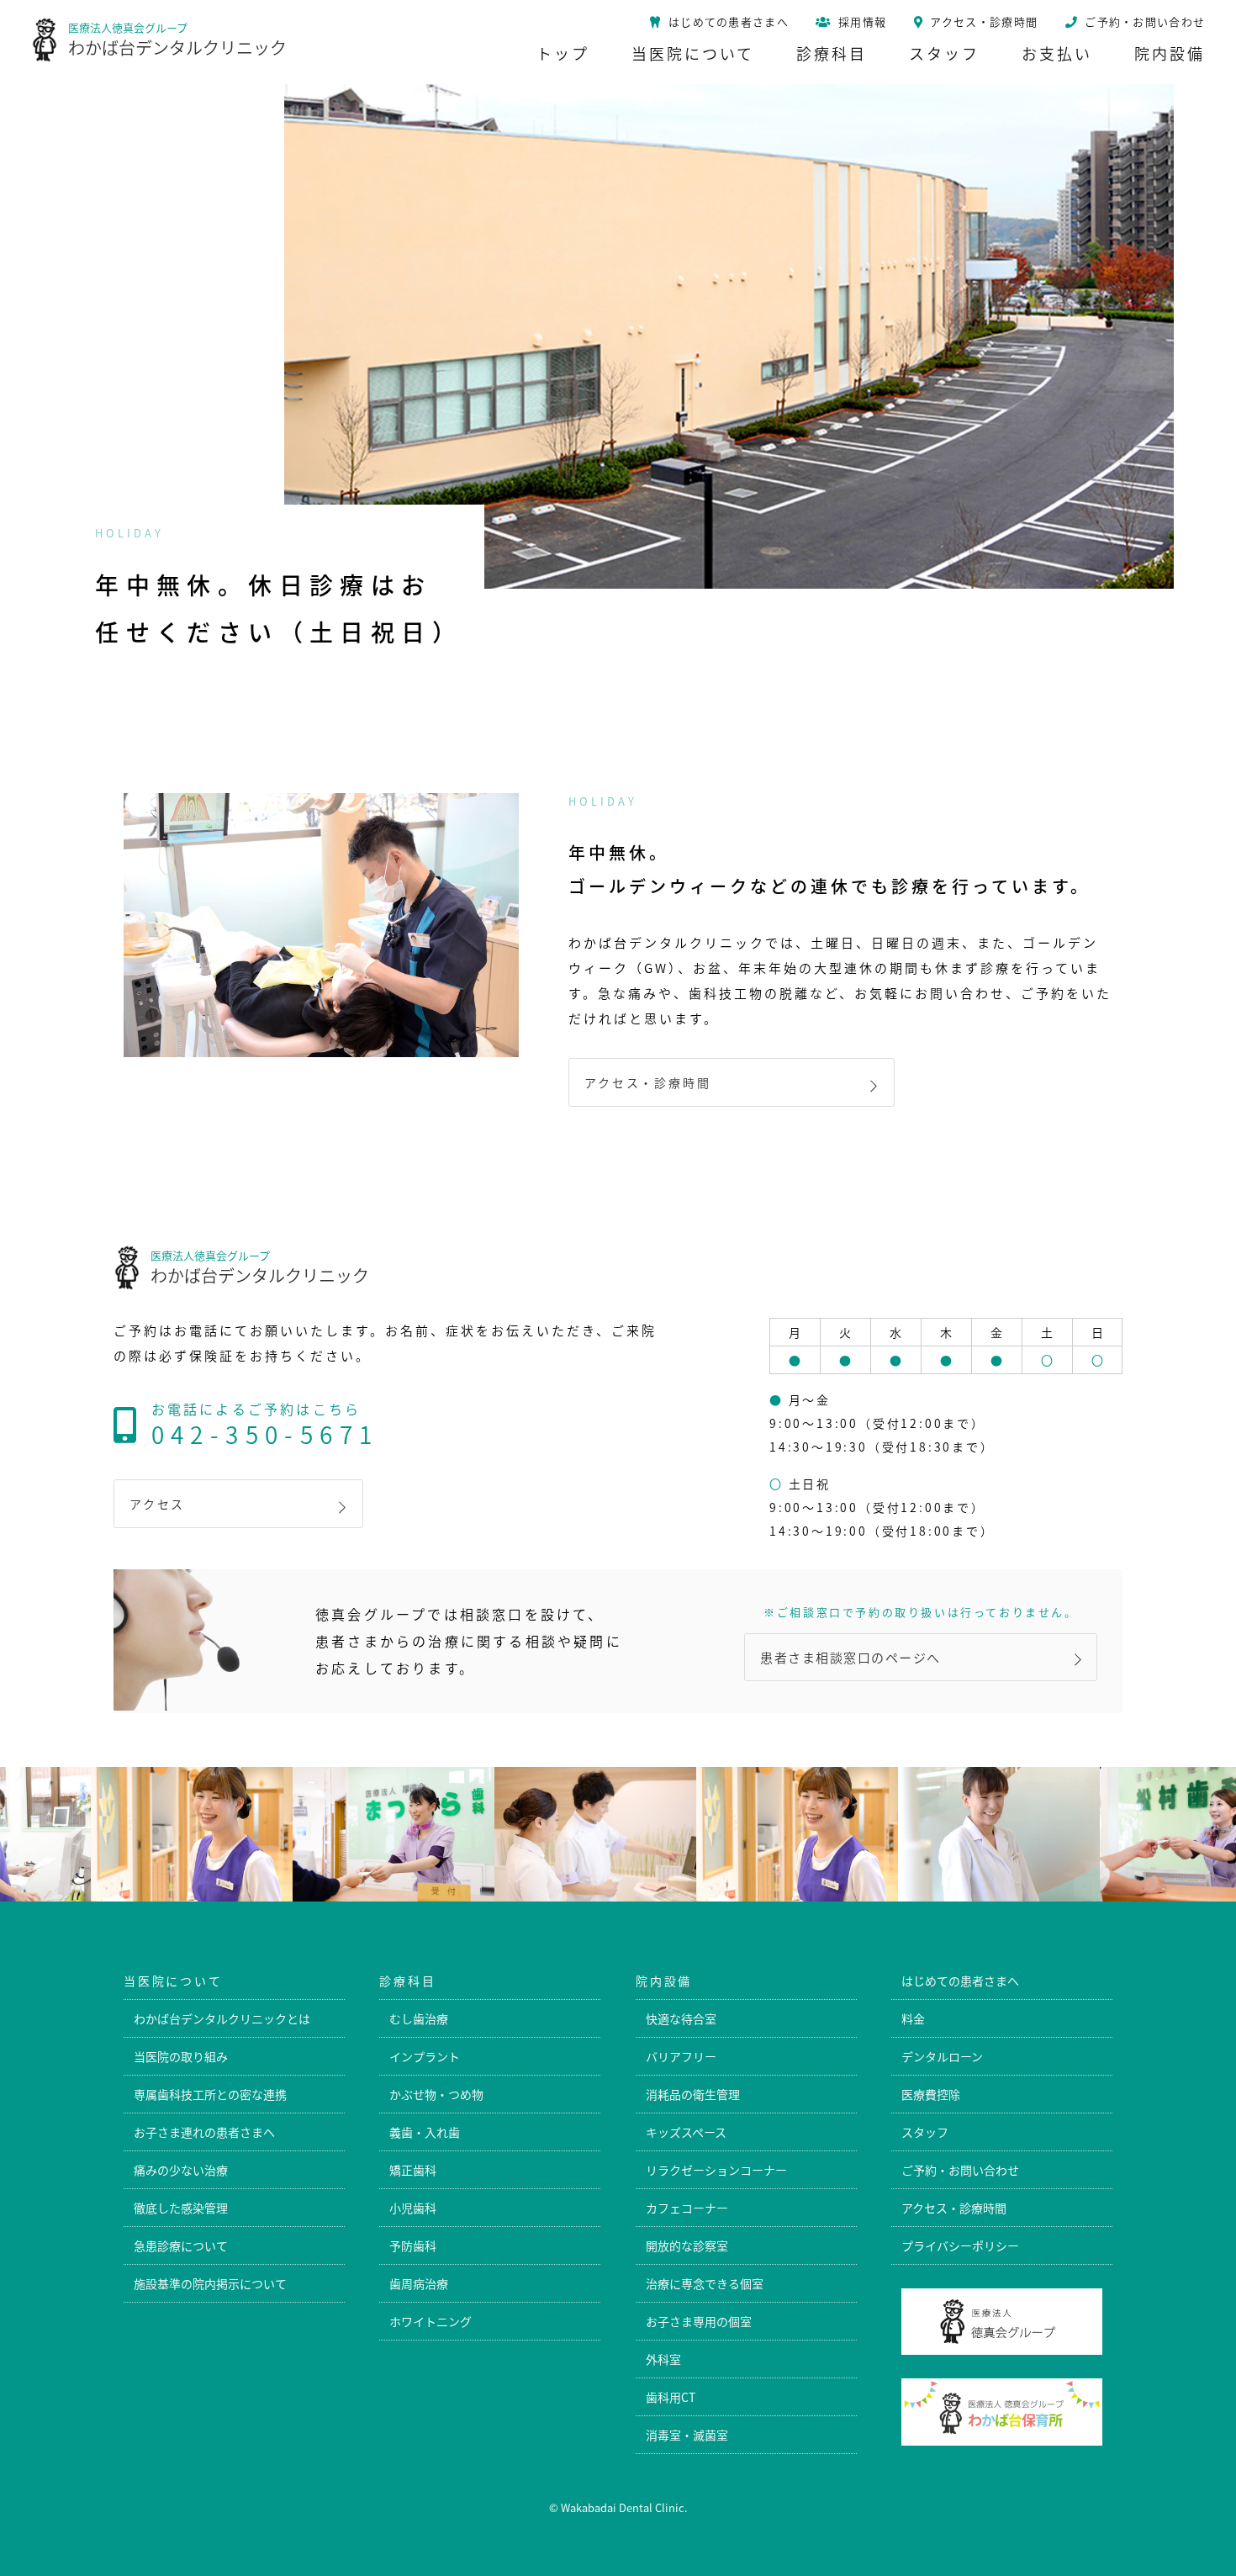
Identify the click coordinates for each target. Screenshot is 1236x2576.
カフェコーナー (687, 2208)
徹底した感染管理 (181, 2208)
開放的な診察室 (687, 2245)
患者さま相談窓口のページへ (850, 1657)
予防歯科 (413, 2245)
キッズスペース (686, 2132)
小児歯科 (413, 2208)
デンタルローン (942, 2056)
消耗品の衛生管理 (693, 2094)
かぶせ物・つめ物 (436, 2094)
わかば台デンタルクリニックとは (222, 2018)
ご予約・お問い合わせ (960, 2170)
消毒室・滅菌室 (687, 2435)
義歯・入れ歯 (425, 2132)
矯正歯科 (413, 2170)
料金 (913, 2018)
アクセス (157, 1504)
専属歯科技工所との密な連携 (210, 2094)
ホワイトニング (430, 2321)
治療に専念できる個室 (705, 2283)
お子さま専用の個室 (699, 2321)
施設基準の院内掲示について (210, 2283)
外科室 (663, 2359)
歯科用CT (671, 2397)
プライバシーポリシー (960, 2245)
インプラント (425, 2056)
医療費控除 (931, 2094)
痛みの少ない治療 (181, 2170)
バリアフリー (681, 2056)
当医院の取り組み (181, 2056)
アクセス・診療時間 (647, 1082)
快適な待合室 (681, 2018)
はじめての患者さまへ (960, 1981)
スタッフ (925, 2132)
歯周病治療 (419, 2283)
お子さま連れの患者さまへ (204, 2132)
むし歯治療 (419, 2018)
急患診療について (181, 2245)
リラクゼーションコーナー (716, 2170)
